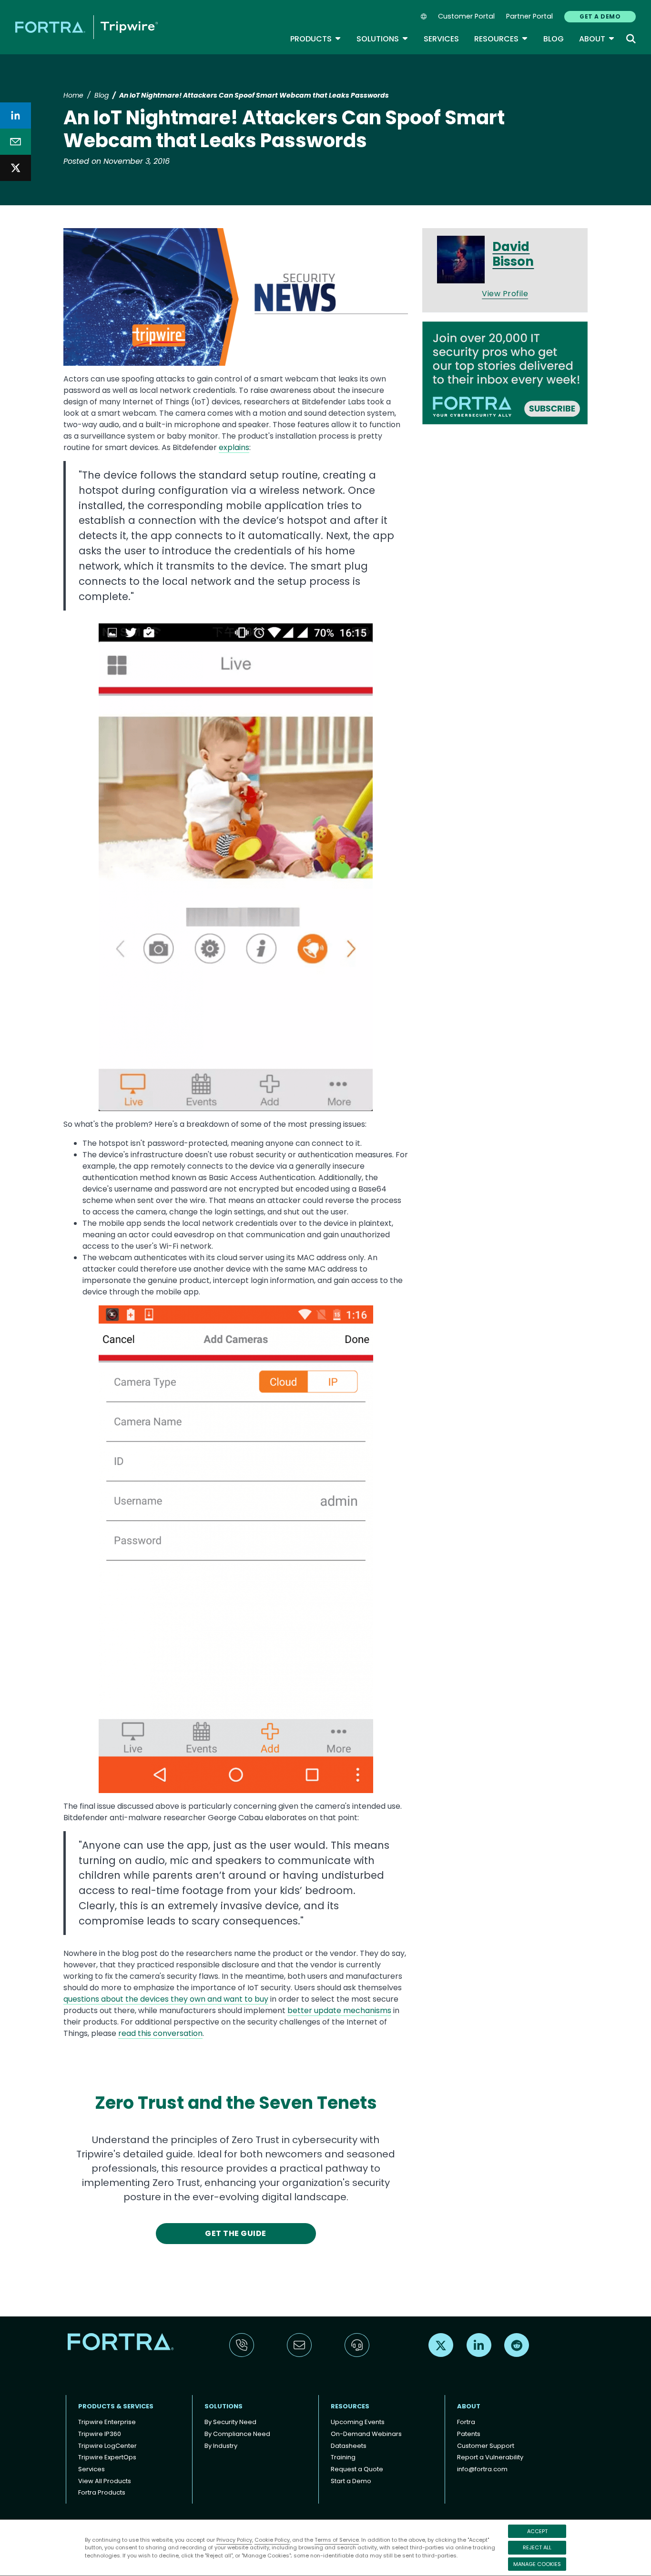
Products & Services (116, 2406)
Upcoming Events (358, 2422)
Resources (501, 39)
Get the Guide (235, 2233)
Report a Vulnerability (490, 2457)
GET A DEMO (600, 16)
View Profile (505, 294)
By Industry (221, 2446)
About (597, 39)
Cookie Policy (272, 2540)
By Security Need (230, 2422)
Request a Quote (357, 2469)
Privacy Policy (234, 2540)
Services (441, 39)
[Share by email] (15, 142)
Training (343, 2457)
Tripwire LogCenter (107, 2446)
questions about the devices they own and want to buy (166, 1999)
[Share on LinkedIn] (15, 115)
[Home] (86, 27)
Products (316, 39)
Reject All (537, 2547)
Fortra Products (102, 2492)
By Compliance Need (237, 2434)
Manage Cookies (537, 2564)
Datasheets (349, 2446)
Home (73, 95)
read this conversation (160, 2033)
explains (234, 447)
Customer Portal (466, 16)
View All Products (105, 2481)
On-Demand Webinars (366, 2434)
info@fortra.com (482, 2469)
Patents (469, 2434)
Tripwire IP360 (100, 2434)
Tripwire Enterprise (107, 2422)
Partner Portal (529, 16)
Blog (554, 39)
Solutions (382, 39)
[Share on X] (15, 168)
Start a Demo (351, 2481)
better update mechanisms (339, 2010)
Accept (537, 2531)
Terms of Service (337, 2540)
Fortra (466, 2422)
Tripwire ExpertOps (107, 2457)
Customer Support (486, 2446)
